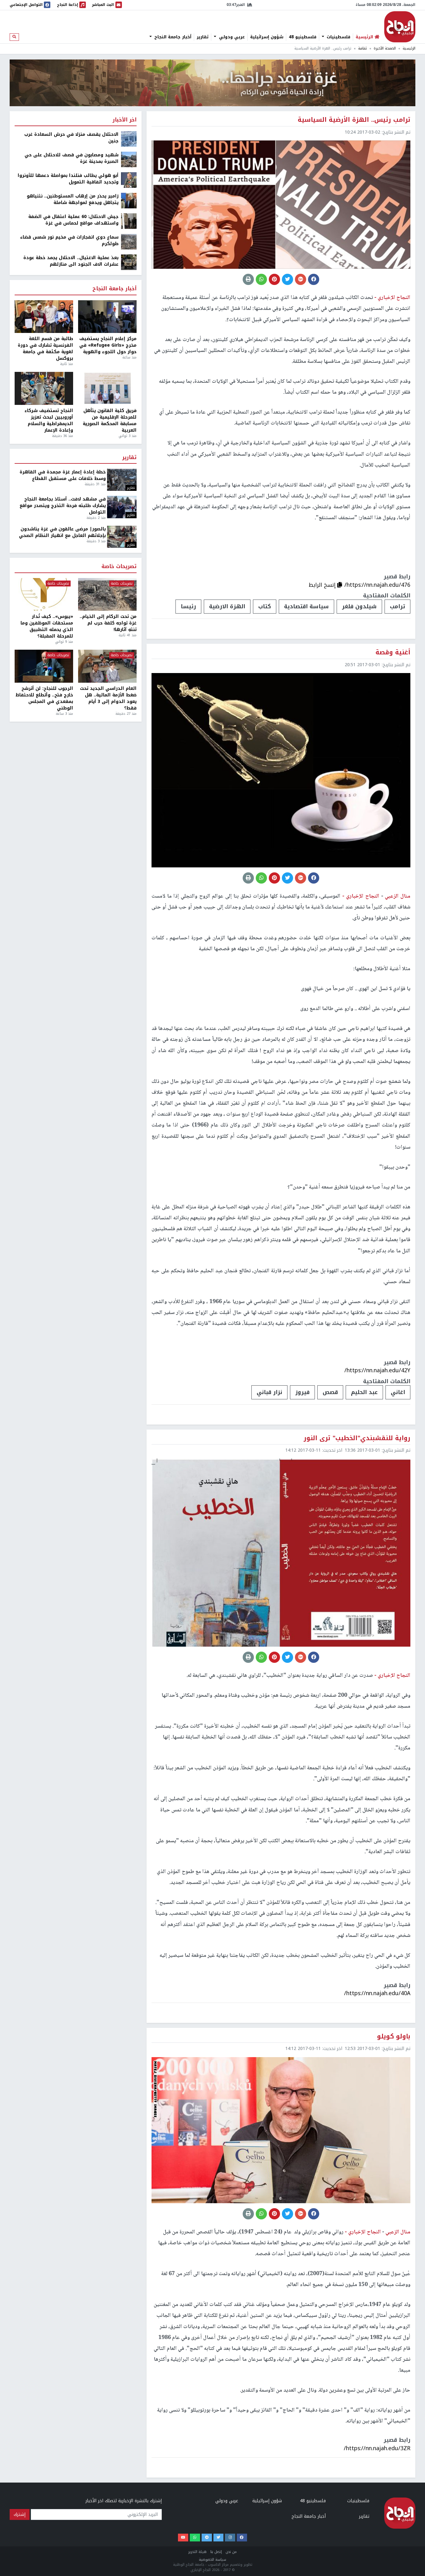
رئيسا (188, 606)
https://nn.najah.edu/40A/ (377, 1993)
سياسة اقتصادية (306, 606)
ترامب (397, 606)
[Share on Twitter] (287, 279)
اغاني (398, 1392)
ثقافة (362, 48)
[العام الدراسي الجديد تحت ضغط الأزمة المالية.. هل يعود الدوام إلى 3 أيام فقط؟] (107, 666)
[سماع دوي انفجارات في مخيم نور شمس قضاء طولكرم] (129, 242)
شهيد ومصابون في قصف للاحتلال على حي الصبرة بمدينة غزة (72, 158)
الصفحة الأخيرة (385, 48)
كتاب (265, 606)
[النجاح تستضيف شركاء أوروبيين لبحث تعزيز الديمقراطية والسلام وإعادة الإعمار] (44, 388)
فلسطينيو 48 (303, 37)
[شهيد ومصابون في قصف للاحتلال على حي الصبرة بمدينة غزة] (129, 159)
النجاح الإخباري (400, 27)
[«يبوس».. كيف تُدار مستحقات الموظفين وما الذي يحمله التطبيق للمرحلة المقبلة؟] (44, 595)
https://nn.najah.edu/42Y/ (377, 1370)
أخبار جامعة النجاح (172, 37)
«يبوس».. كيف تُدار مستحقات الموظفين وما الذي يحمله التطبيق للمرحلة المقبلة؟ (47, 626)
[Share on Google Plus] (301, 279)
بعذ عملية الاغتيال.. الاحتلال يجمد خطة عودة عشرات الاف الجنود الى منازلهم (71, 261)
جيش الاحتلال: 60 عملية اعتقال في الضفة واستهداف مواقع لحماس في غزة (73, 220)
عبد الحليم (364, 1392)
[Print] (248, 279)
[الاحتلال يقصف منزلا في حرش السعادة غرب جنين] (129, 139)
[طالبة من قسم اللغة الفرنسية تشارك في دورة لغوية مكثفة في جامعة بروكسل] (44, 317)
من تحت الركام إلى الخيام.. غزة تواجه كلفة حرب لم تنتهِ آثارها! (108, 623)
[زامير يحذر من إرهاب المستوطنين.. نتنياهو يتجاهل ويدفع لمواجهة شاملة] (129, 200)
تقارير (203, 37)
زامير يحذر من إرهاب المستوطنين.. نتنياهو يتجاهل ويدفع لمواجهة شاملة (73, 199)
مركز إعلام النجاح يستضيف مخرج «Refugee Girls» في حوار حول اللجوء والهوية (108, 345)
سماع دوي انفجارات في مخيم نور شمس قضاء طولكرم (69, 240)
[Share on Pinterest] (274, 279)
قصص (330, 1392)
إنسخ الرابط (323, 585)
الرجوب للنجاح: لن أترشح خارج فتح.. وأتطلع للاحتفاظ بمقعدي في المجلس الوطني (44, 698)
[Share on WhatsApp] (261, 279)
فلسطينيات (338, 37)
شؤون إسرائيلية (267, 37)
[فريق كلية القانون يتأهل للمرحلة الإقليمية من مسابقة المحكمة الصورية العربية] (107, 388)
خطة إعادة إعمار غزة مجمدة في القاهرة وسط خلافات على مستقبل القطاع (63, 475)
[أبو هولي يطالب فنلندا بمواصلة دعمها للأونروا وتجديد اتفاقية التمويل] (129, 180)
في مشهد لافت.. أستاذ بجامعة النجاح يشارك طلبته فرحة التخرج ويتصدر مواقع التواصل (63, 506)
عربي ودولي (231, 37)
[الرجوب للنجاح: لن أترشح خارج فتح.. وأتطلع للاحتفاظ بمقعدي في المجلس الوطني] (44, 666)
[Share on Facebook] (314, 279)
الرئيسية (409, 48)
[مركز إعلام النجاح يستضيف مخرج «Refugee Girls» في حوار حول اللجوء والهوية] (107, 317)
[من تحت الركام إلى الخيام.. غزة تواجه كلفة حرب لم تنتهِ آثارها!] (107, 595)
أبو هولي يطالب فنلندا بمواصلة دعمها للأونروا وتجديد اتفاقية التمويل (68, 179)
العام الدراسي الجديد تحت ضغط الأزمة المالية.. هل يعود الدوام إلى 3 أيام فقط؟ (108, 698)
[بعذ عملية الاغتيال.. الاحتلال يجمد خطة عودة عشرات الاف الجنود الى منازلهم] (129, 262)
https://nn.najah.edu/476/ (377, 585)
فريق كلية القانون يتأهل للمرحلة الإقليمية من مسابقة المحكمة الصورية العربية (110, 420)
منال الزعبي (397, 896)
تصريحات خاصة (119, 567)
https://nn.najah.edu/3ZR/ (377, 2448)
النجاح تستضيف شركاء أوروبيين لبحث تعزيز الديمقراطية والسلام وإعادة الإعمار (49, 420)
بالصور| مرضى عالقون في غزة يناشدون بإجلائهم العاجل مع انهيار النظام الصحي (62, 532)
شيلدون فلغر (359, 606)
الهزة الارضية (227, 606)
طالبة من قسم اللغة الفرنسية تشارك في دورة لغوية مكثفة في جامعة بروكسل (45, 349)
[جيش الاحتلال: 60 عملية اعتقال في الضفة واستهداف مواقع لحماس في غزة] (129, 221)
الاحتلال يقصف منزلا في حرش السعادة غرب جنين (71, 138)
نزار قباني (269, 1392)
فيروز (302, 1392)
